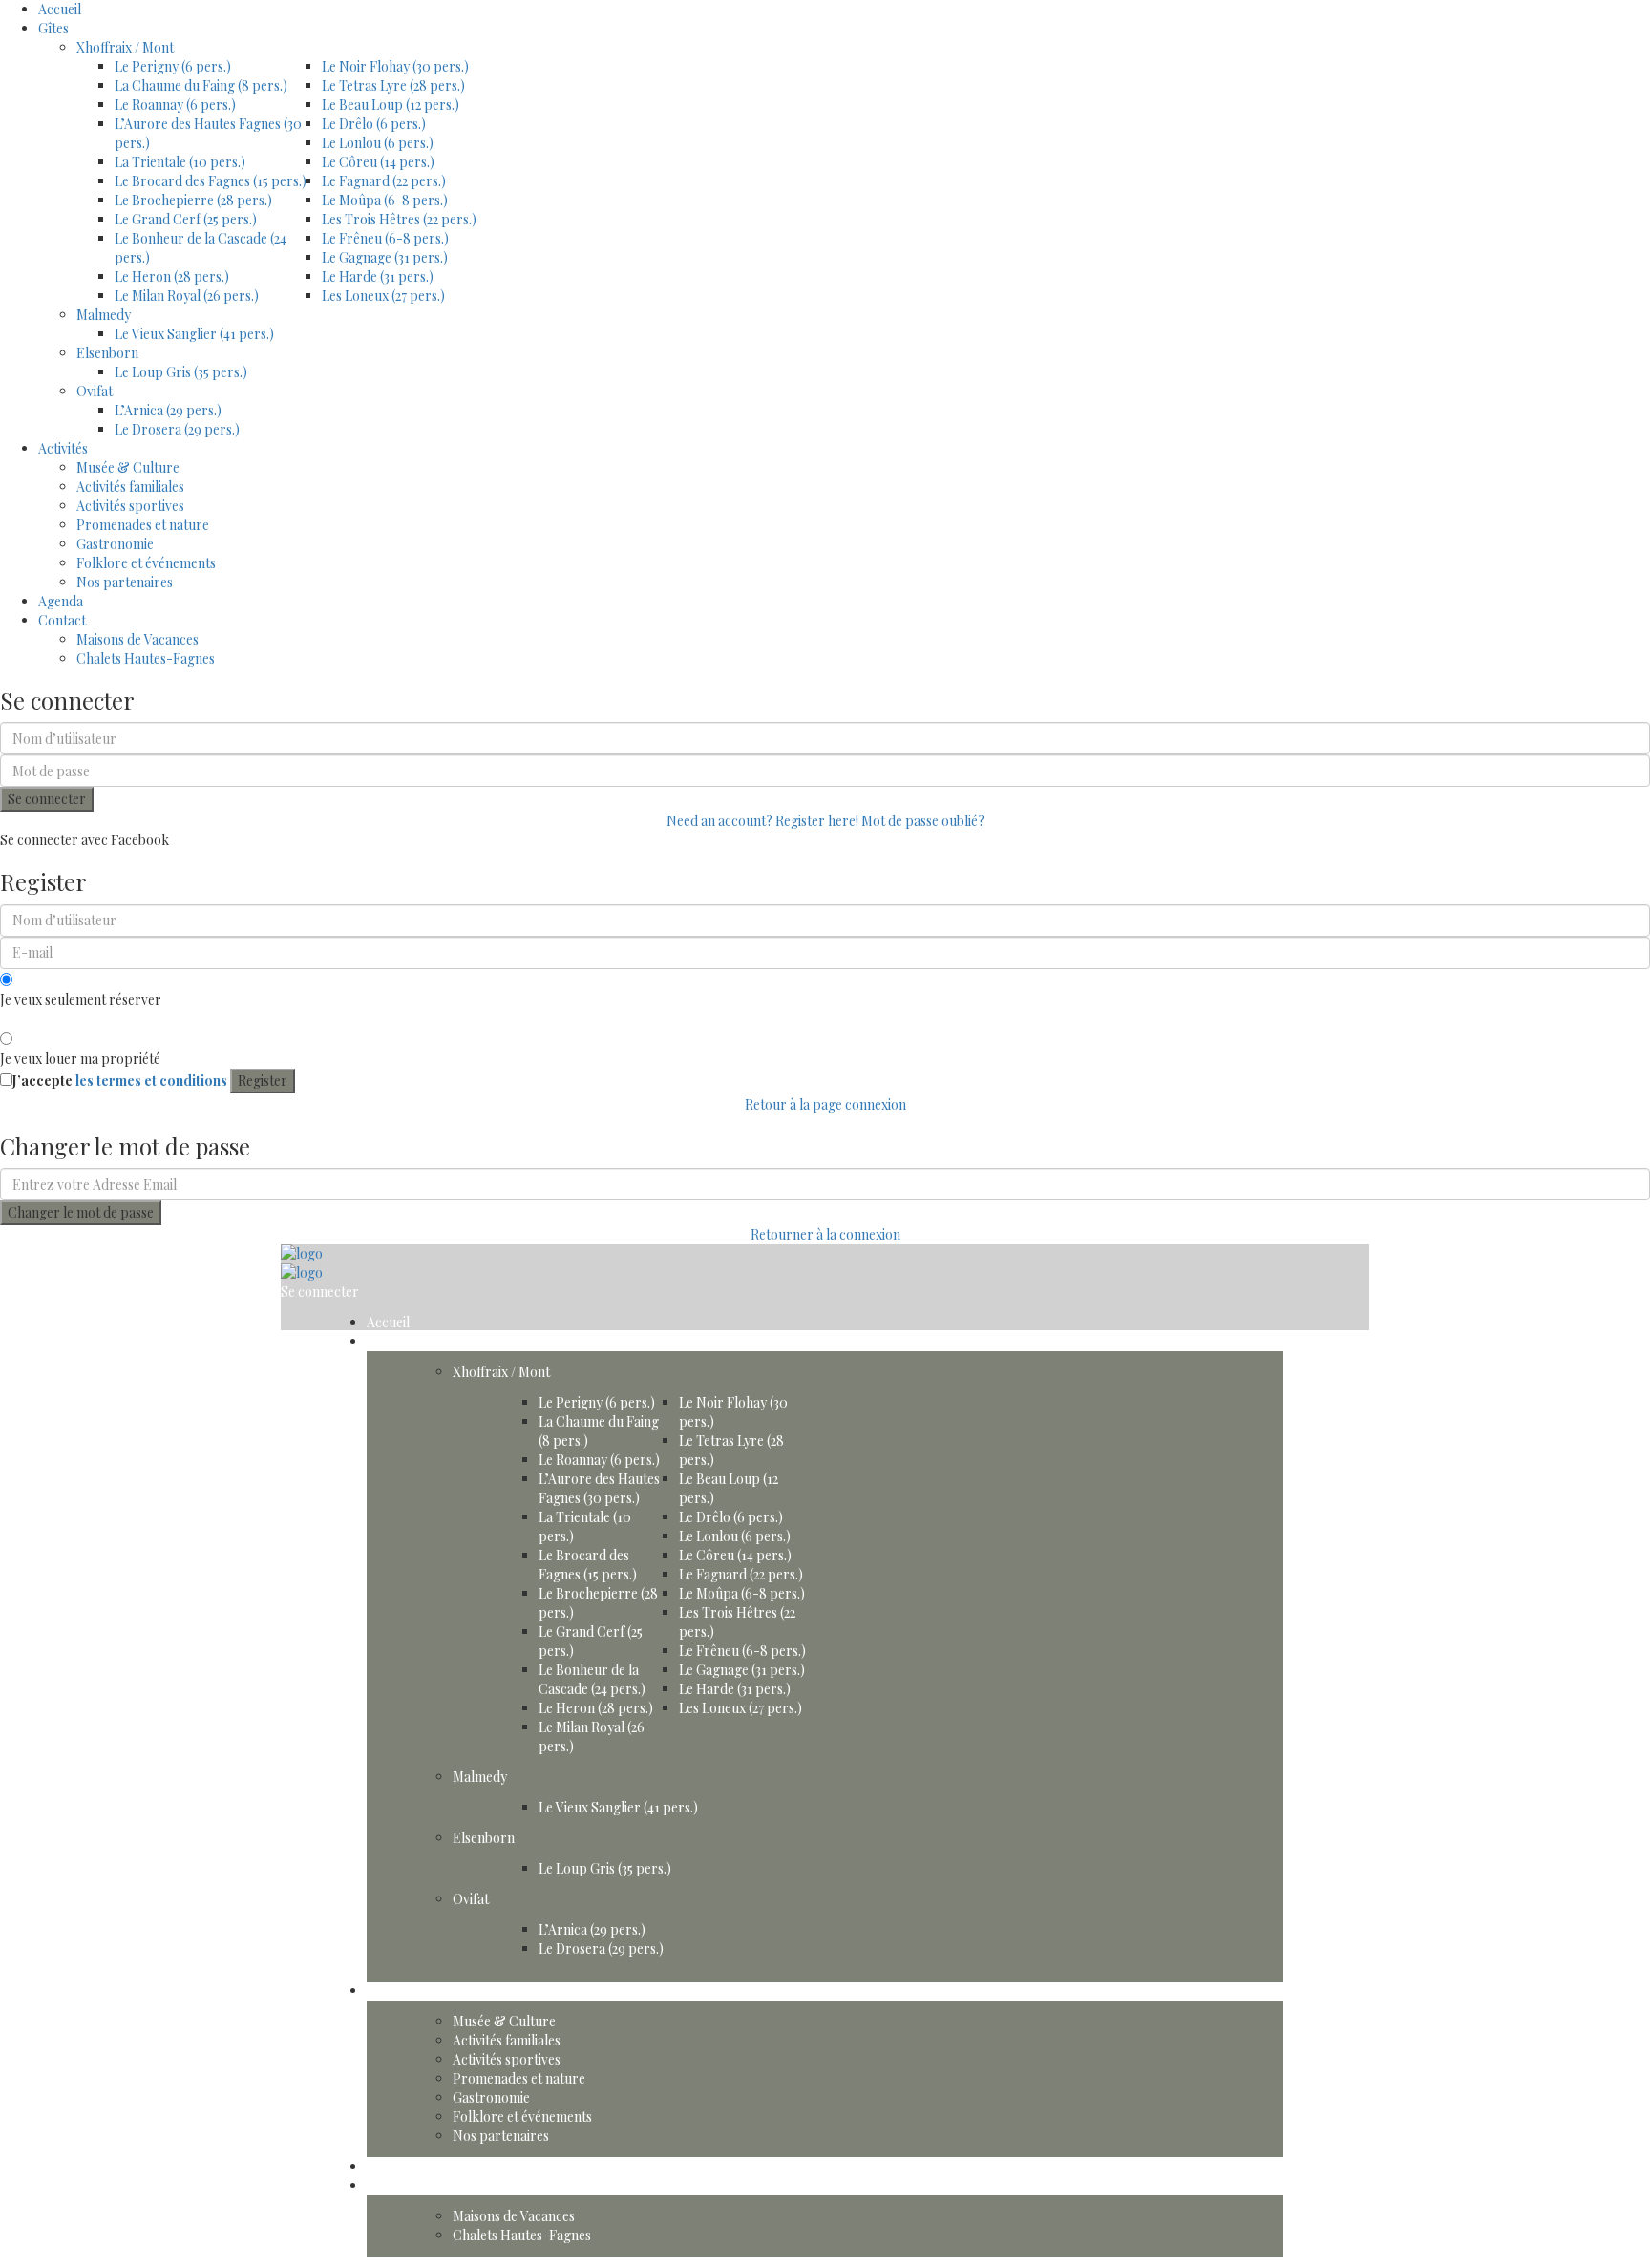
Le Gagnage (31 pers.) (385, 257)
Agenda (61, 601)
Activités (63, 448)
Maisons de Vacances (137, 639)
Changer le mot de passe (81, 1212)
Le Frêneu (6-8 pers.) (385, 238)
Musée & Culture (128, 467)
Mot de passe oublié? (923, 821)
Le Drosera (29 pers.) (177, 429)
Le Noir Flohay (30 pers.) (395, 66)
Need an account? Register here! (762, 821)
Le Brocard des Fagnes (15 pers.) (211, 181)
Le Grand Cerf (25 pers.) (186, 219)
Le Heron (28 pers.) (172, 276)
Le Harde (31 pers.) (378, 276)
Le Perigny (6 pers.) (173, 66)
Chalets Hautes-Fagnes (146, 658)
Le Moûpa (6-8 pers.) (385, 200)
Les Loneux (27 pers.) (383, 296)
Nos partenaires (125, 582)
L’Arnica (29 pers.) (168, 410)
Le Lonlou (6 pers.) (378, 143)
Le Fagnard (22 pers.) (384, 181)
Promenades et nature (143, 525)
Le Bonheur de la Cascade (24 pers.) (592, 1679)
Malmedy (104, 315)
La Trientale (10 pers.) (180, 162)
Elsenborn (107, 353)
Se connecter (47, 799)
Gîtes (53, 28)
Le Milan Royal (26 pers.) (187, 296)
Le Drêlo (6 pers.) (374, 124)
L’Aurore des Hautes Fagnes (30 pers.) (599, 1488)
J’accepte (120, 1081)
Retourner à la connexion (825, 1234)
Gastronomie (115, 544)
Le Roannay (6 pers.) (175, 105)
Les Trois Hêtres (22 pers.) (399, 219)
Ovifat (95, 391)
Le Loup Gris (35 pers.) (181, 372)
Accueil (60, 9)
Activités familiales (130, 487)
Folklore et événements (146, 563)
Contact (62, 620)
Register (263, 1081)
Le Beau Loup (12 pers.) (391, 105)
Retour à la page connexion (825, 1104)
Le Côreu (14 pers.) (378, 162)
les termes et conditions (151, 1081)
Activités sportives (130, 506)
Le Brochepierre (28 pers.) (193, 200)
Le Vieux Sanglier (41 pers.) (194, 334)
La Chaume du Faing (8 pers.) (201, 85)
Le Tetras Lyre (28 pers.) (393, 85)
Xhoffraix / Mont (125, 47)
